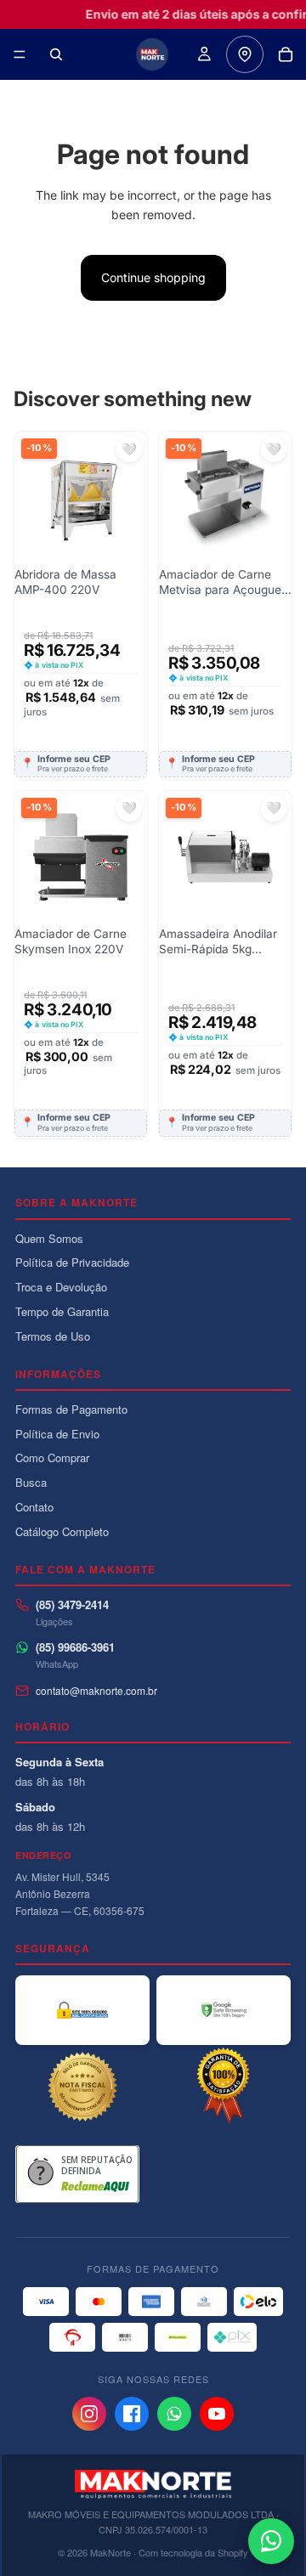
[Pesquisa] (56, 54)
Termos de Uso (53, 1336)
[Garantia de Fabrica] (224, 2087)
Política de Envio (57, 1434)
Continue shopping (153, 277)
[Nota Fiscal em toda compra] (82, 2087)
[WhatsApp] (174, 2414)
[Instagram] (89, 2414)
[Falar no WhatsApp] (271, 2541)
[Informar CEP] (245, 54)
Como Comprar (52, 1457)
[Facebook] (132, 2414)
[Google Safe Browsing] (224, 2010)
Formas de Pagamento (71, 1409)
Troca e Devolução (61, 1287)
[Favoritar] (129, 449)
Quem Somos (49, 1238)
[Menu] (20, 54)
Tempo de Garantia (62, 1311)
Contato (34, 1507)
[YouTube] (217, 2414)
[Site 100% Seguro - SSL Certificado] (82, 2010)
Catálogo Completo (62, 1531)
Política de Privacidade (72, 1262)
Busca (31, 1482)
